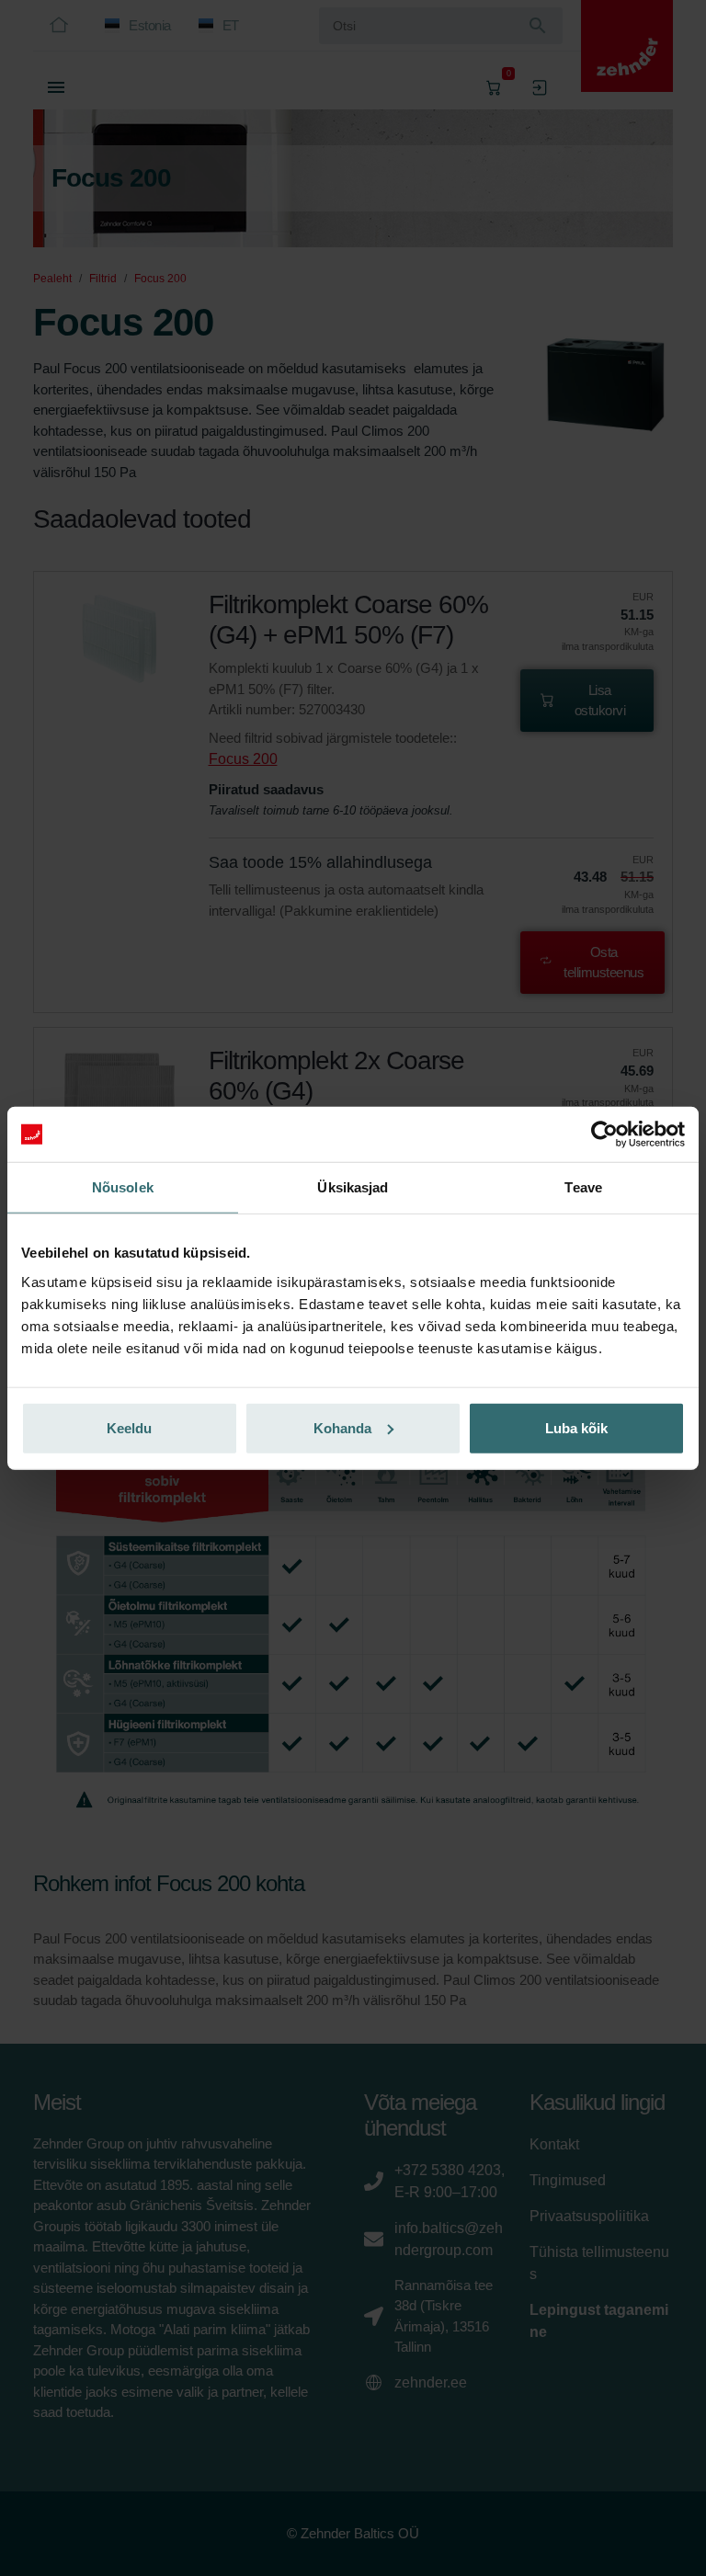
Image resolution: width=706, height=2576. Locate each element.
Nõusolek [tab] (123, 1187)
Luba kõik (576, 1427)
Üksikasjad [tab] (353, 1187)
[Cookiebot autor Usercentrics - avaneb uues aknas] (604, 1134)
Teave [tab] (583, 1187)
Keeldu (129, 1427)
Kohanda (342, 1427)
